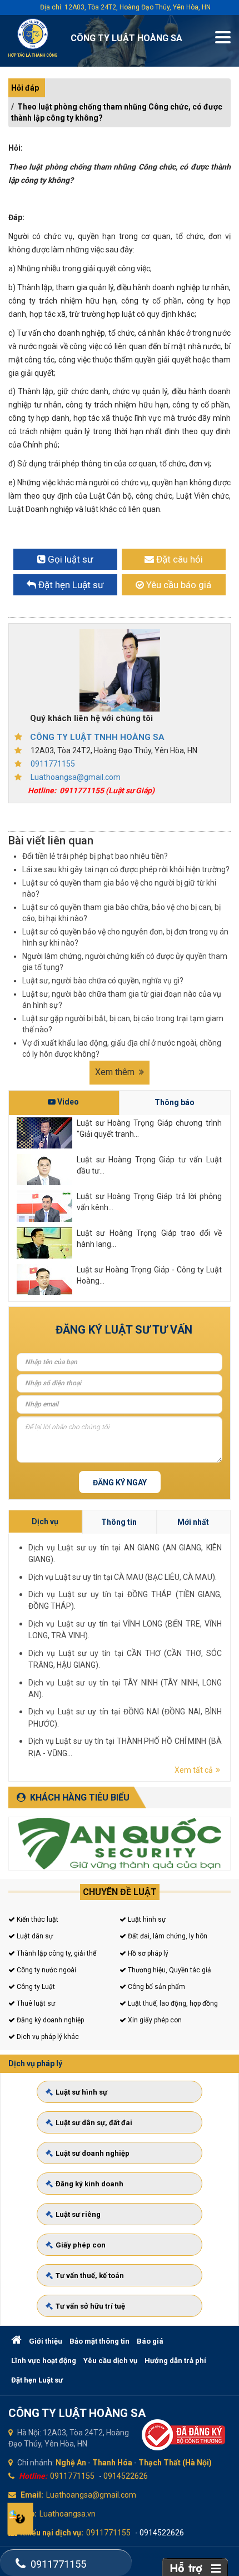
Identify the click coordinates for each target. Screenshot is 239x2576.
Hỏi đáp (25, 88)
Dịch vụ (45, 1521)
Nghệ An (71, 2463)
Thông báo (175, 1102)
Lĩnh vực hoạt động (44, 2361)
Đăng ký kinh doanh (89, 2184)
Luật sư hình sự (81, 2092)
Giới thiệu (46, 2341)
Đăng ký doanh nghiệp (49, 2020)
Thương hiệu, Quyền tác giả (169, 1970)
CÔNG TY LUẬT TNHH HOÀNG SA (97, 737)
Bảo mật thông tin (99, 2341)
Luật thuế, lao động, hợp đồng (172, 2003)
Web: (28, 2514)
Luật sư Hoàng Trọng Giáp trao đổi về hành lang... (149, 1239)
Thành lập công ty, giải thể (56, 1953)
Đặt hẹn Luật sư (37, 2380)
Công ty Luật (35, 1987)
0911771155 (53, 764)
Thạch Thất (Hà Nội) (175, 2463)
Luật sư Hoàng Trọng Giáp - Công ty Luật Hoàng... (149, 1275)
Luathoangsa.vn (68, 2514)
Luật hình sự (146, 1919)
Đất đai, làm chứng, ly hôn (167, 1936)
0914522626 (126, 2476)
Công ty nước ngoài (46, 1970)
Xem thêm (116, 1072)
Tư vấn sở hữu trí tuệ (90, 2306)
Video (67, 1102)
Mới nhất (193, 1522)
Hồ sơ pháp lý (147, 1953)
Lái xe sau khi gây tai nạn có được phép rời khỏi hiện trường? (126, 869)
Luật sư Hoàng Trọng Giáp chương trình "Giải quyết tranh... (149, 1128)
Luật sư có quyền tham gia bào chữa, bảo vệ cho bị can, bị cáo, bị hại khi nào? (121, 913)
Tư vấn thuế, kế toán (90, 2276)
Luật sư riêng (78, 2214)
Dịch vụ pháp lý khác (47, 2037)
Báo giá (150, 2341)
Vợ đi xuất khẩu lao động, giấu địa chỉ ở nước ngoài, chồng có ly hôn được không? (122, 1048)
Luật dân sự (34, 1936)
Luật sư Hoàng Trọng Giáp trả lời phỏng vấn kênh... (149, 1202)
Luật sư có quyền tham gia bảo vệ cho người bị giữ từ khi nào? (119, 888)
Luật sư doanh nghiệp (93, 2153)
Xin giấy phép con (154, 2020)
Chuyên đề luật (120, 1892)
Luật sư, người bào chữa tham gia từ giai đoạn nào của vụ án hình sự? (122, 999)
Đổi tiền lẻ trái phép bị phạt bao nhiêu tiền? (95, 856)
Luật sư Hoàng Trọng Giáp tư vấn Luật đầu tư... (149, 1165)
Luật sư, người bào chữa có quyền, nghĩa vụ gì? (103, 981)
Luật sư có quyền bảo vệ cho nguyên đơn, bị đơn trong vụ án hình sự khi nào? (125, 937)
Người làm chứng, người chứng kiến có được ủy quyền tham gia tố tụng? (125, 962)
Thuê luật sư (35, 2003)
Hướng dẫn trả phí (175, 2361)
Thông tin (119, 1522)
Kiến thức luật (37, 1919)
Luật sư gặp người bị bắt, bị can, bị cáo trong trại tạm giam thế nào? (123, 1024)
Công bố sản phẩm (156, 1987)
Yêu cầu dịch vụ (110, 2361)
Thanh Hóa (112, 2463)
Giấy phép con (81, 2245)
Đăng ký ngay (120, 1483)
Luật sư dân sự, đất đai (94, 2123)
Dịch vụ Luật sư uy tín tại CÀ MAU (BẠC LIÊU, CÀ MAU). (123, 1577)
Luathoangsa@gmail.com (76, 777)
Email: (32, 2495)
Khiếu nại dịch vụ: (52, 2533)
